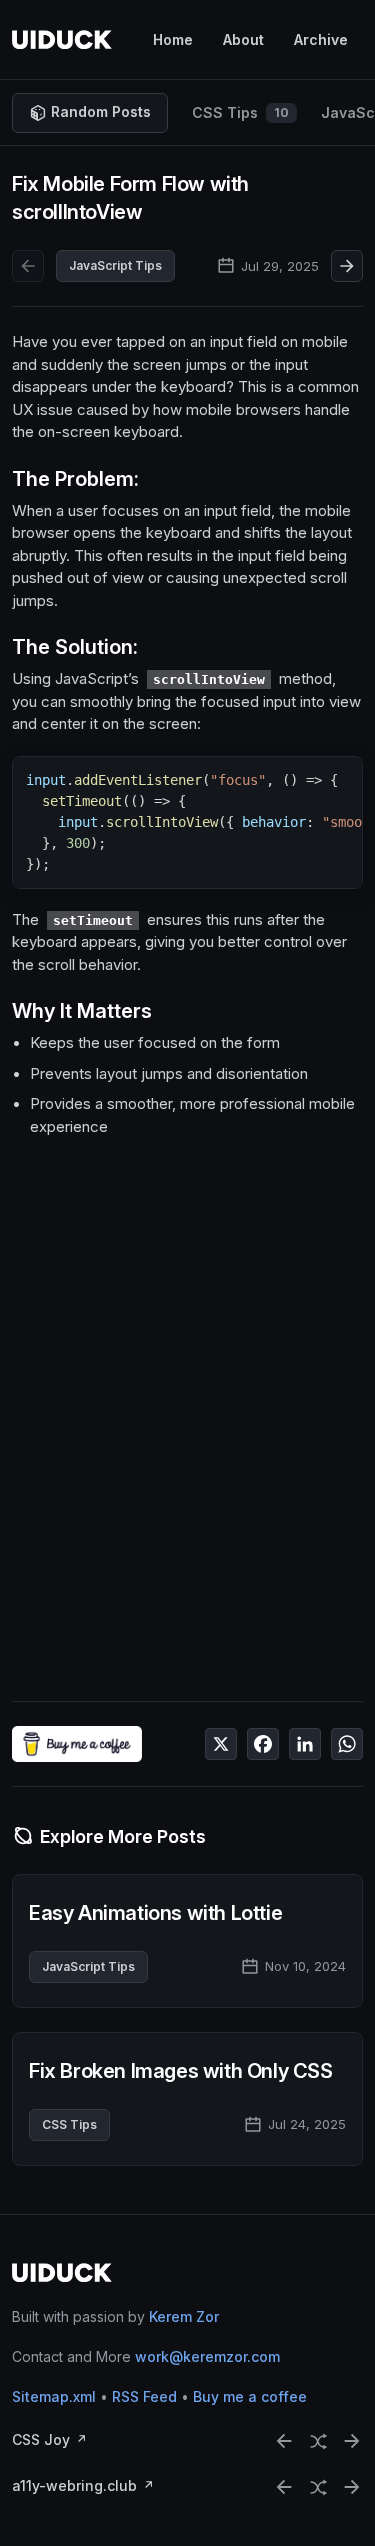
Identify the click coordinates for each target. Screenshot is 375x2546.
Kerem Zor (184, 2317)
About (243, 39)
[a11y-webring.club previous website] (284, 2487)
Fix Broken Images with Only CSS (181, 2071)
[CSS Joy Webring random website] (318, 2441)
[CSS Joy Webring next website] (352, 2441)
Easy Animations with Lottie (155, 1913)
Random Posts (101, 111)
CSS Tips (240, 112)
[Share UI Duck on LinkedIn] (305, 1744)
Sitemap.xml (54, 2397)
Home (173, 39)
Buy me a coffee (250, 2397)
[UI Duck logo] (62, 39)
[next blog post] (347, 266)
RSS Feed (144, 2397)
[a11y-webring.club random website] (318, 2487)
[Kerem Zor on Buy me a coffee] (77, 1744)
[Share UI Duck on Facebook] (263, 1744)
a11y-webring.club (74, 2486)
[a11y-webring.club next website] (352, 2487)
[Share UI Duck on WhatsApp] (347, 1744)
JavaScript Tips (115, 265)
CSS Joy (41, 2440)
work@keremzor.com (207, 2357)
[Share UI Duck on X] (221, 1744)
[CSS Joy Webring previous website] (284, 2441)
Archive (321, 39)
